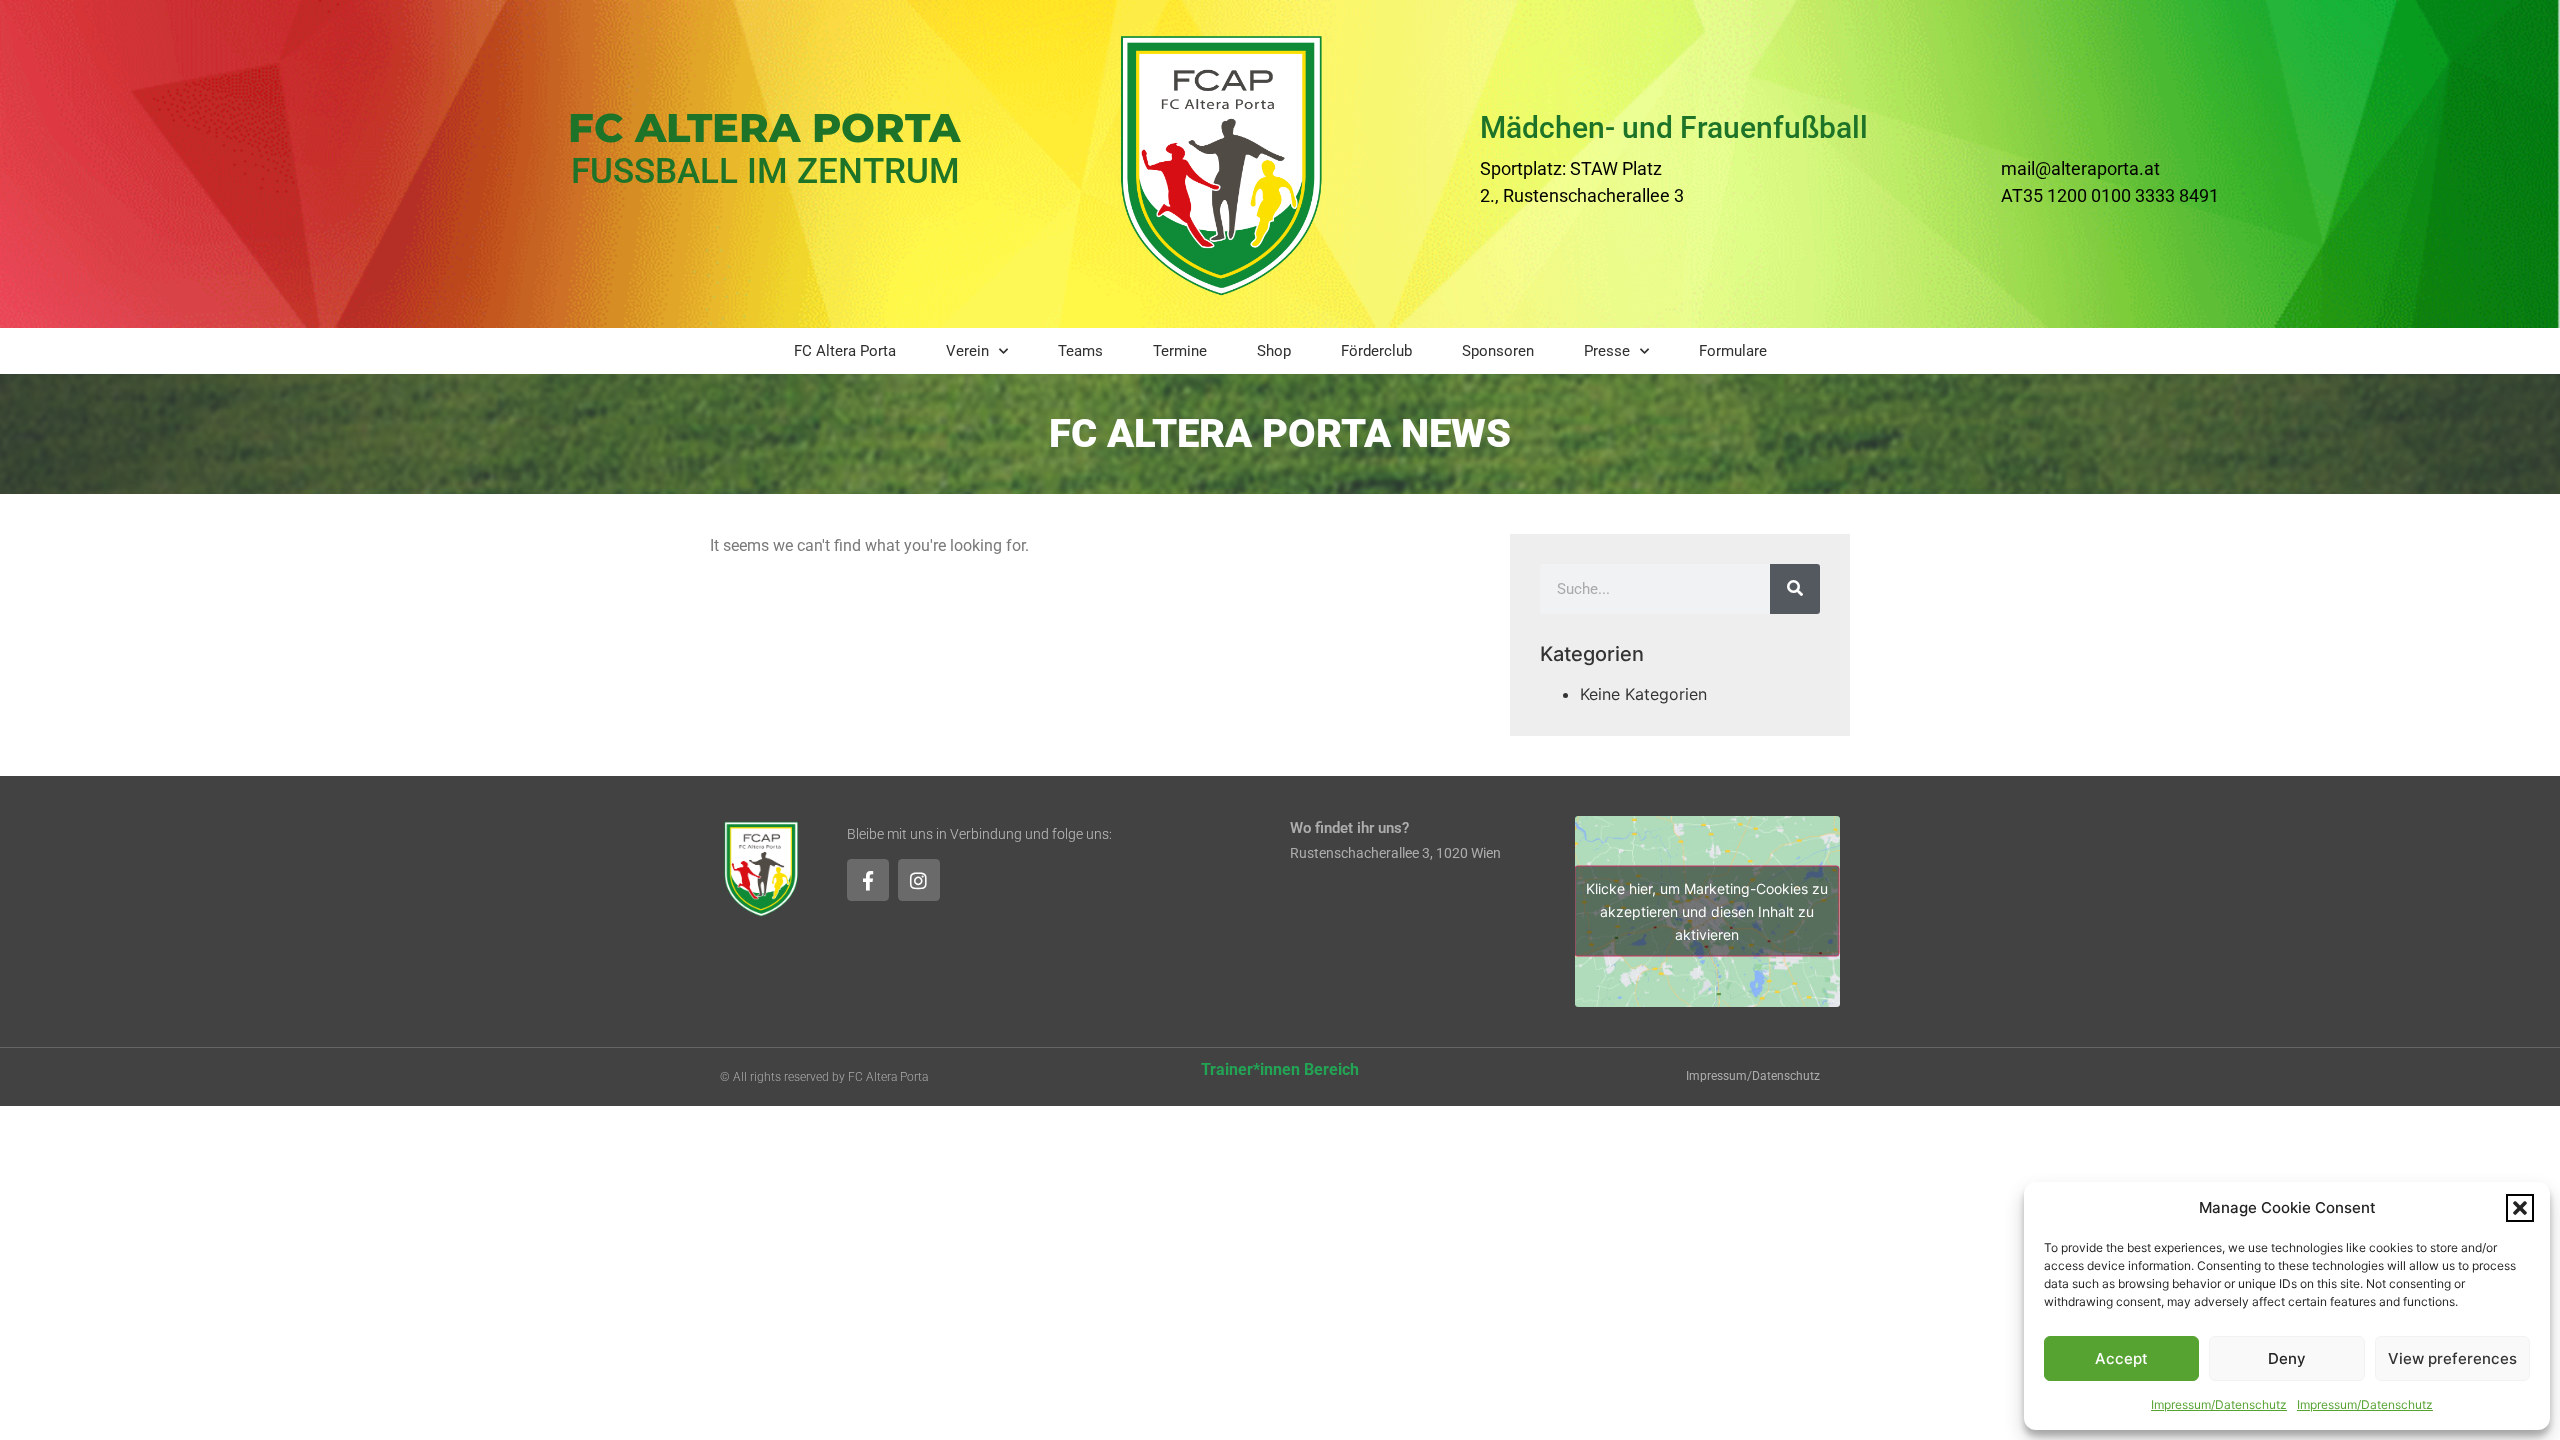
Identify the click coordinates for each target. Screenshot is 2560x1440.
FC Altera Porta (845, 351)
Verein (967, 351)
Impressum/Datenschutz (2219, 1404)
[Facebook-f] (868, 880)
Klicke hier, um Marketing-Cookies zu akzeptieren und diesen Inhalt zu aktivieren (1707, 911)
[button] (2520, 1208)
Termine (1180, 351)
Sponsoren (1498, 351)
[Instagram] (919, 880)
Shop (1274, 351)
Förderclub (1376, 351)
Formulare (1733, 351)
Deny (2287, 1358)
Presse (1607, 351)
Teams (1080, 351)
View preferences (2452, 1358)
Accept (2121, 1358)
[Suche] (1795, 589)
